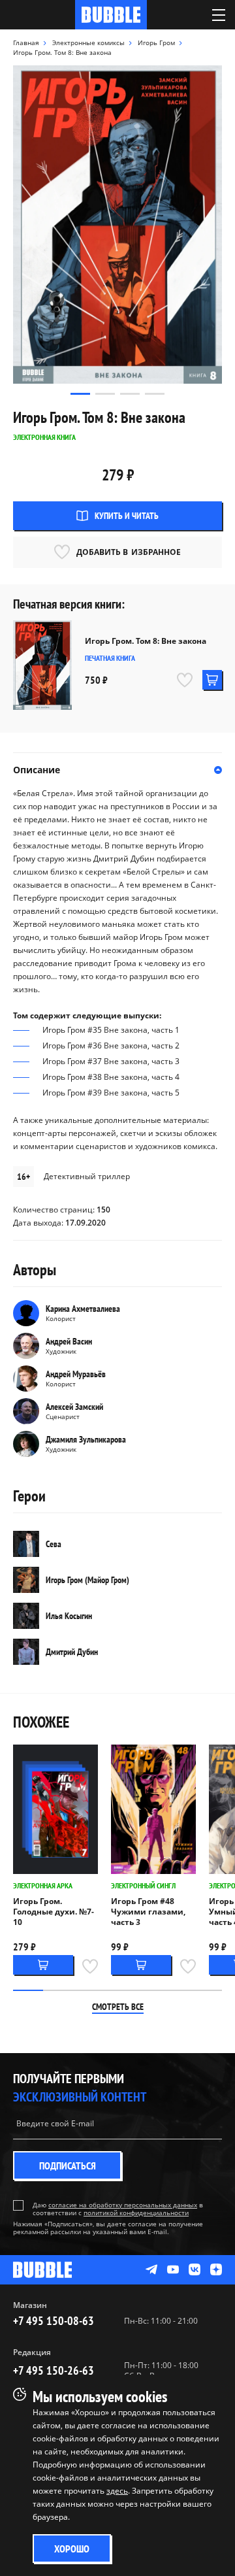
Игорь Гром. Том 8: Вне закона (146, 641)
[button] (80, 394)
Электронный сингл (143, 1885)
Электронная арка (43, 1885)
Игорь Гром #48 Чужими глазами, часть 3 (148, 1912)
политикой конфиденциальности (136, 2213)
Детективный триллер (87, 1176)
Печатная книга (110, 658)
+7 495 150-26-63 (54, 2370)
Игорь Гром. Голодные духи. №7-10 (54, 1912)
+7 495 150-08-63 (54, 2321)
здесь (117, 2491)
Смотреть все (118, 2007)
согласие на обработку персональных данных (123, 2205)
